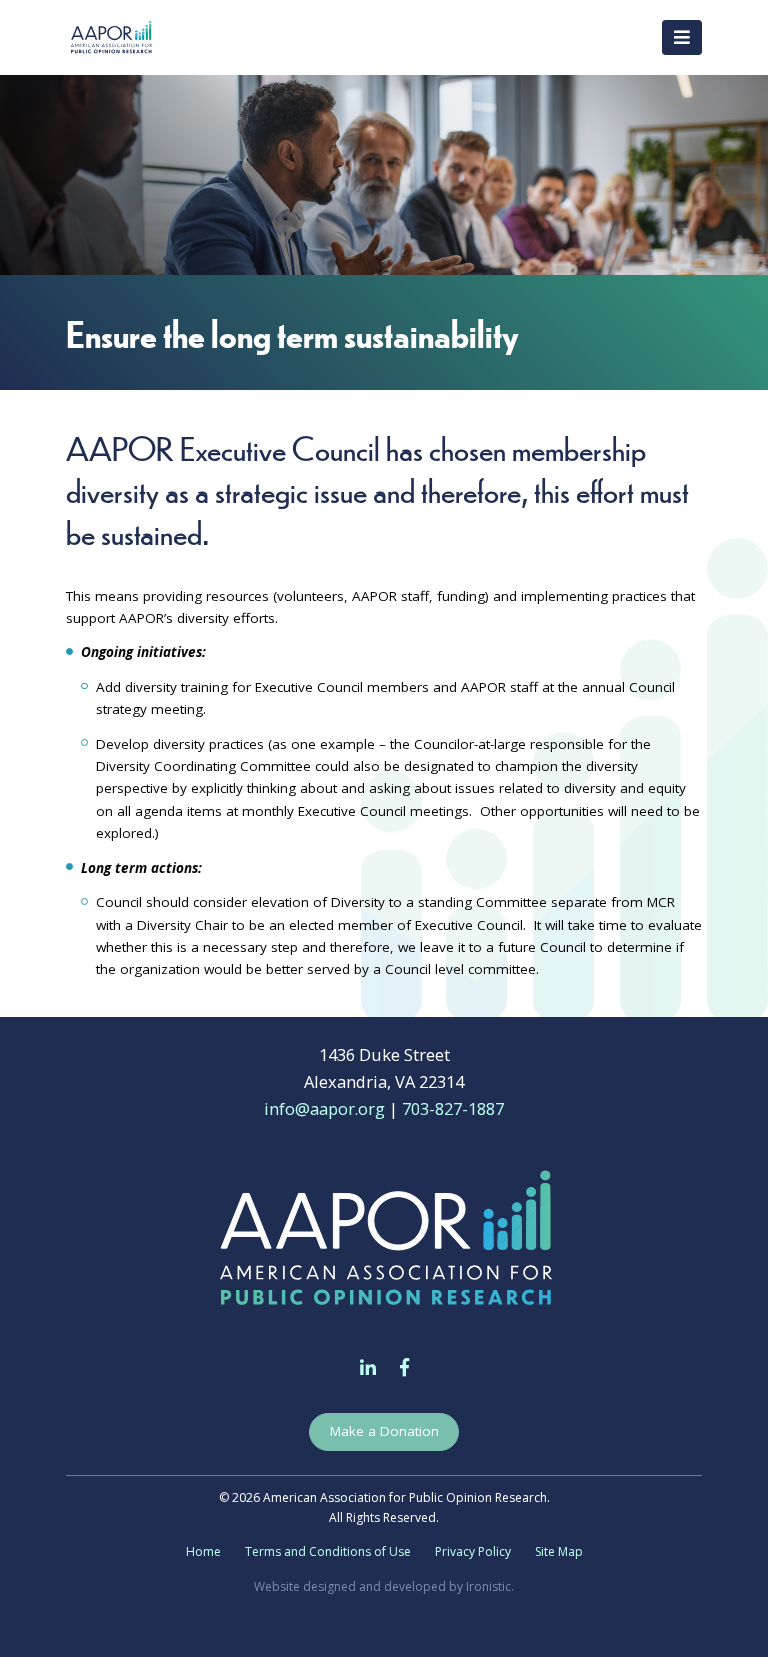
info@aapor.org (324, 1108)
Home (203, 1551)
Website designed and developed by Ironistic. (384, 1586)
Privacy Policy (473, 1551)
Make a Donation (384, 1431)
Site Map (559, 1551)
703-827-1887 (453, 1108)
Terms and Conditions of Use (328, 1551)
